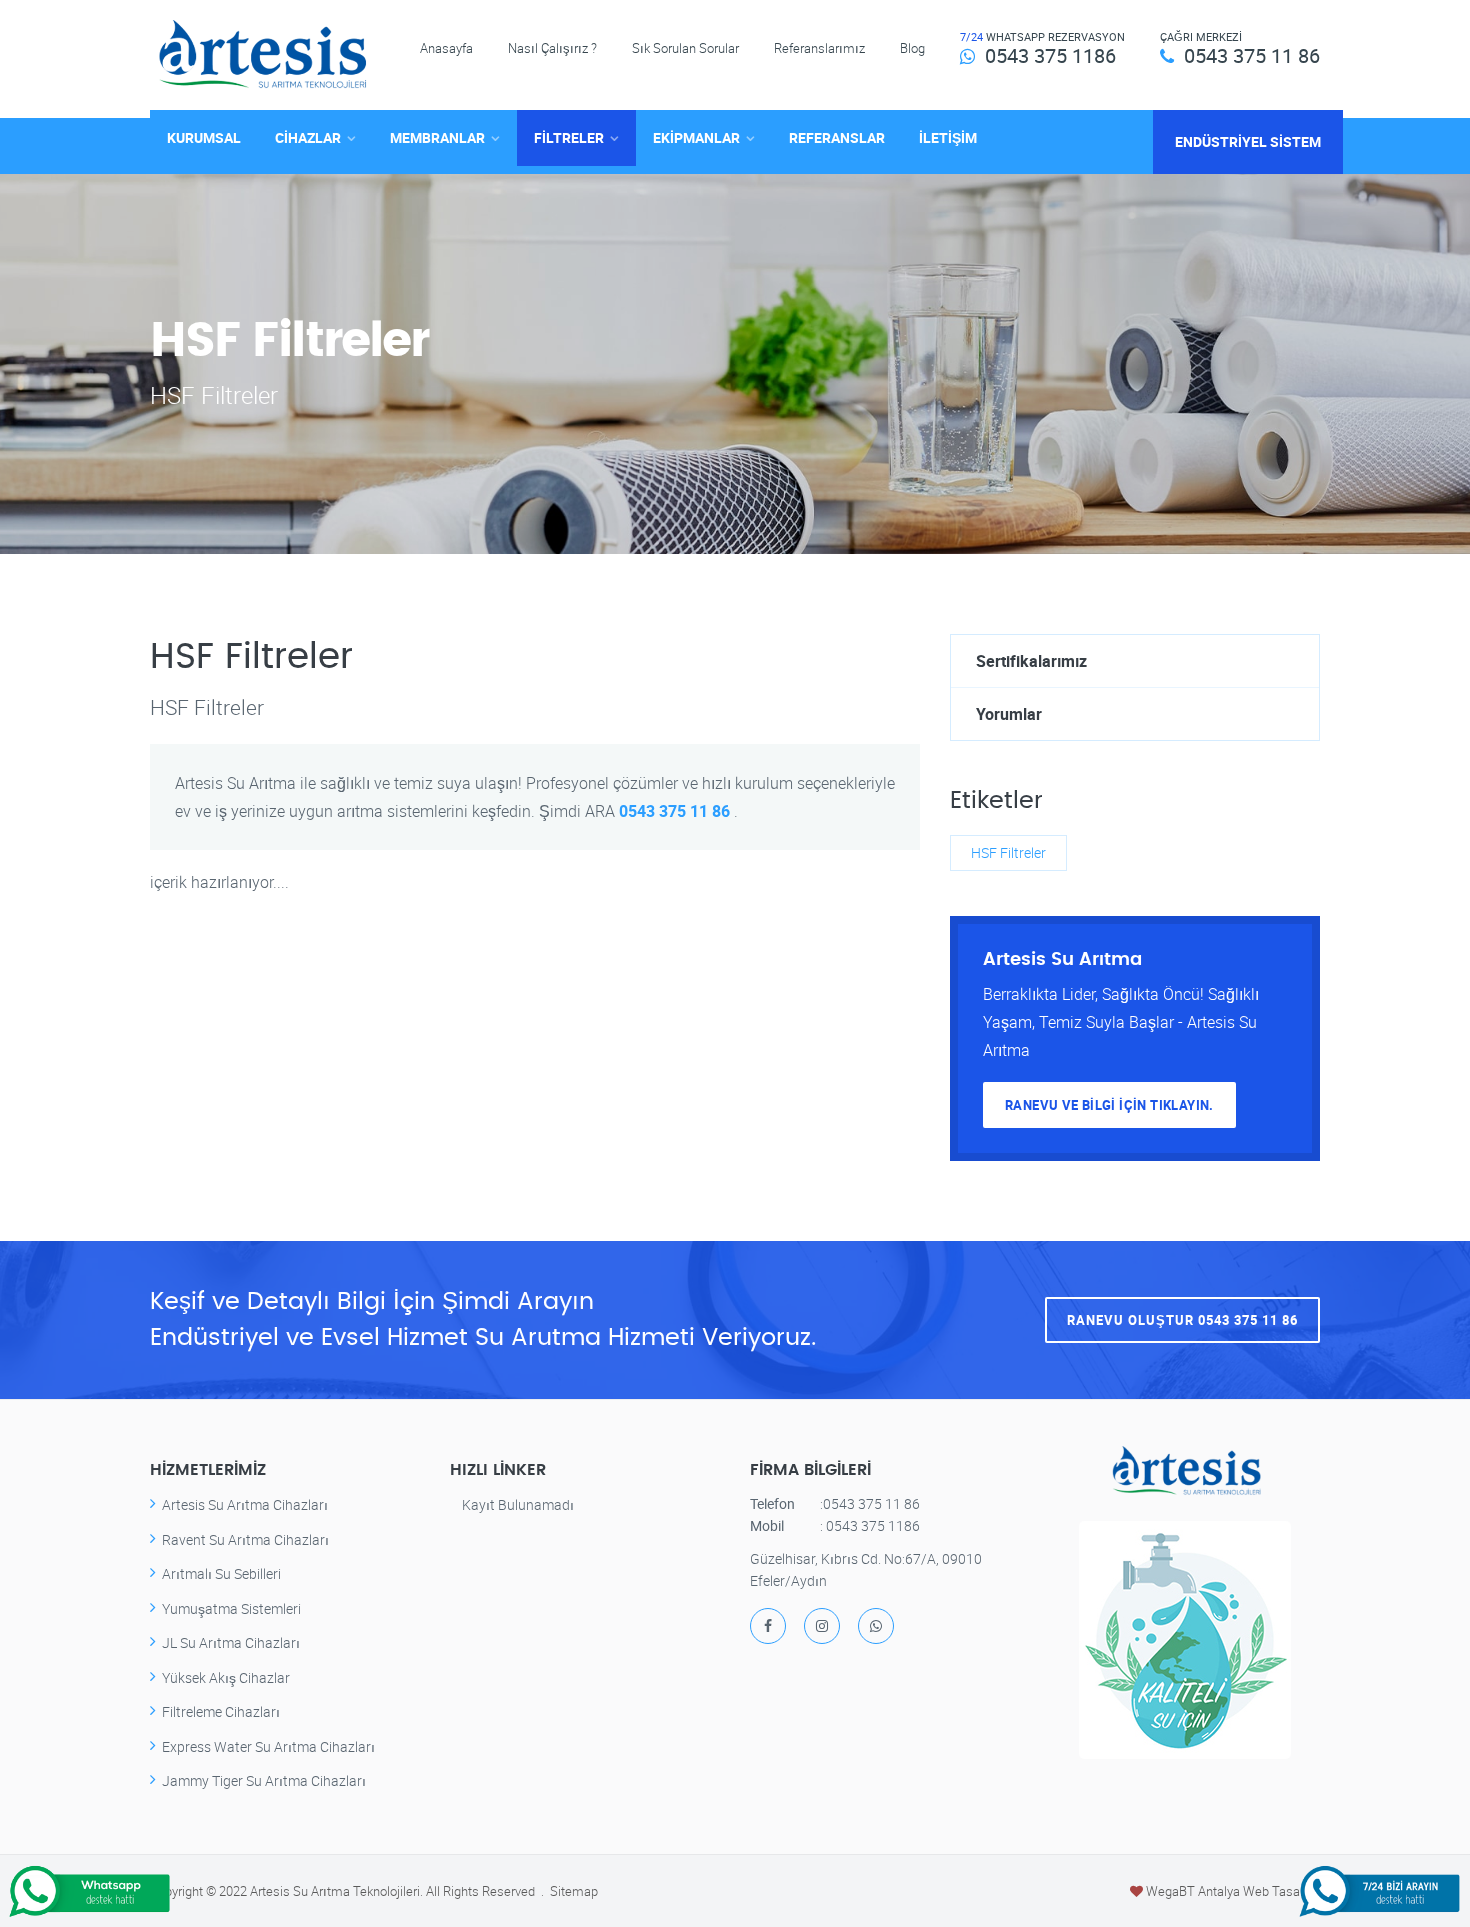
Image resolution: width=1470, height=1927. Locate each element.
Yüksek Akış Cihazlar (226, 1677)
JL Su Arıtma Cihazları (231, 1642)
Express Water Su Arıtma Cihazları (268, 1746)
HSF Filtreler (1008, 852)
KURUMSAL (204, 137)
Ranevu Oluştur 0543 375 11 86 (1182, 1320)
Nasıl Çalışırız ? (552, 48)
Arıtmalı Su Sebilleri (221, 1573)
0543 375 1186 (1050, 55)
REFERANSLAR (837, 137)
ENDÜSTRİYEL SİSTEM (1248, 141)
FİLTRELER (569, 137)
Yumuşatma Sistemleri (231, 1608)
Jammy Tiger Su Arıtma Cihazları (264, 1780)
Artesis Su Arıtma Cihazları (245, 1504)
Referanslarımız (819, 48)
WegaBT (1170, 1891)
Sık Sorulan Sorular (685, 48)
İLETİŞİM (948, 137)
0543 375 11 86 (1252, 55)
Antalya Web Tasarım (1259, 1891)
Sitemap (574, 1891)
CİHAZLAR (308, 137)
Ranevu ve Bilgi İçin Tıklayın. (1109, 1105)
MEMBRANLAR (437, 137)
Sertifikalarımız (1031, 661)
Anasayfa (446, 48)
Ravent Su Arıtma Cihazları (245, 1539)
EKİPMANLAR (696, 137)
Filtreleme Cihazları (221, 1711)
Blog (912, 48)
